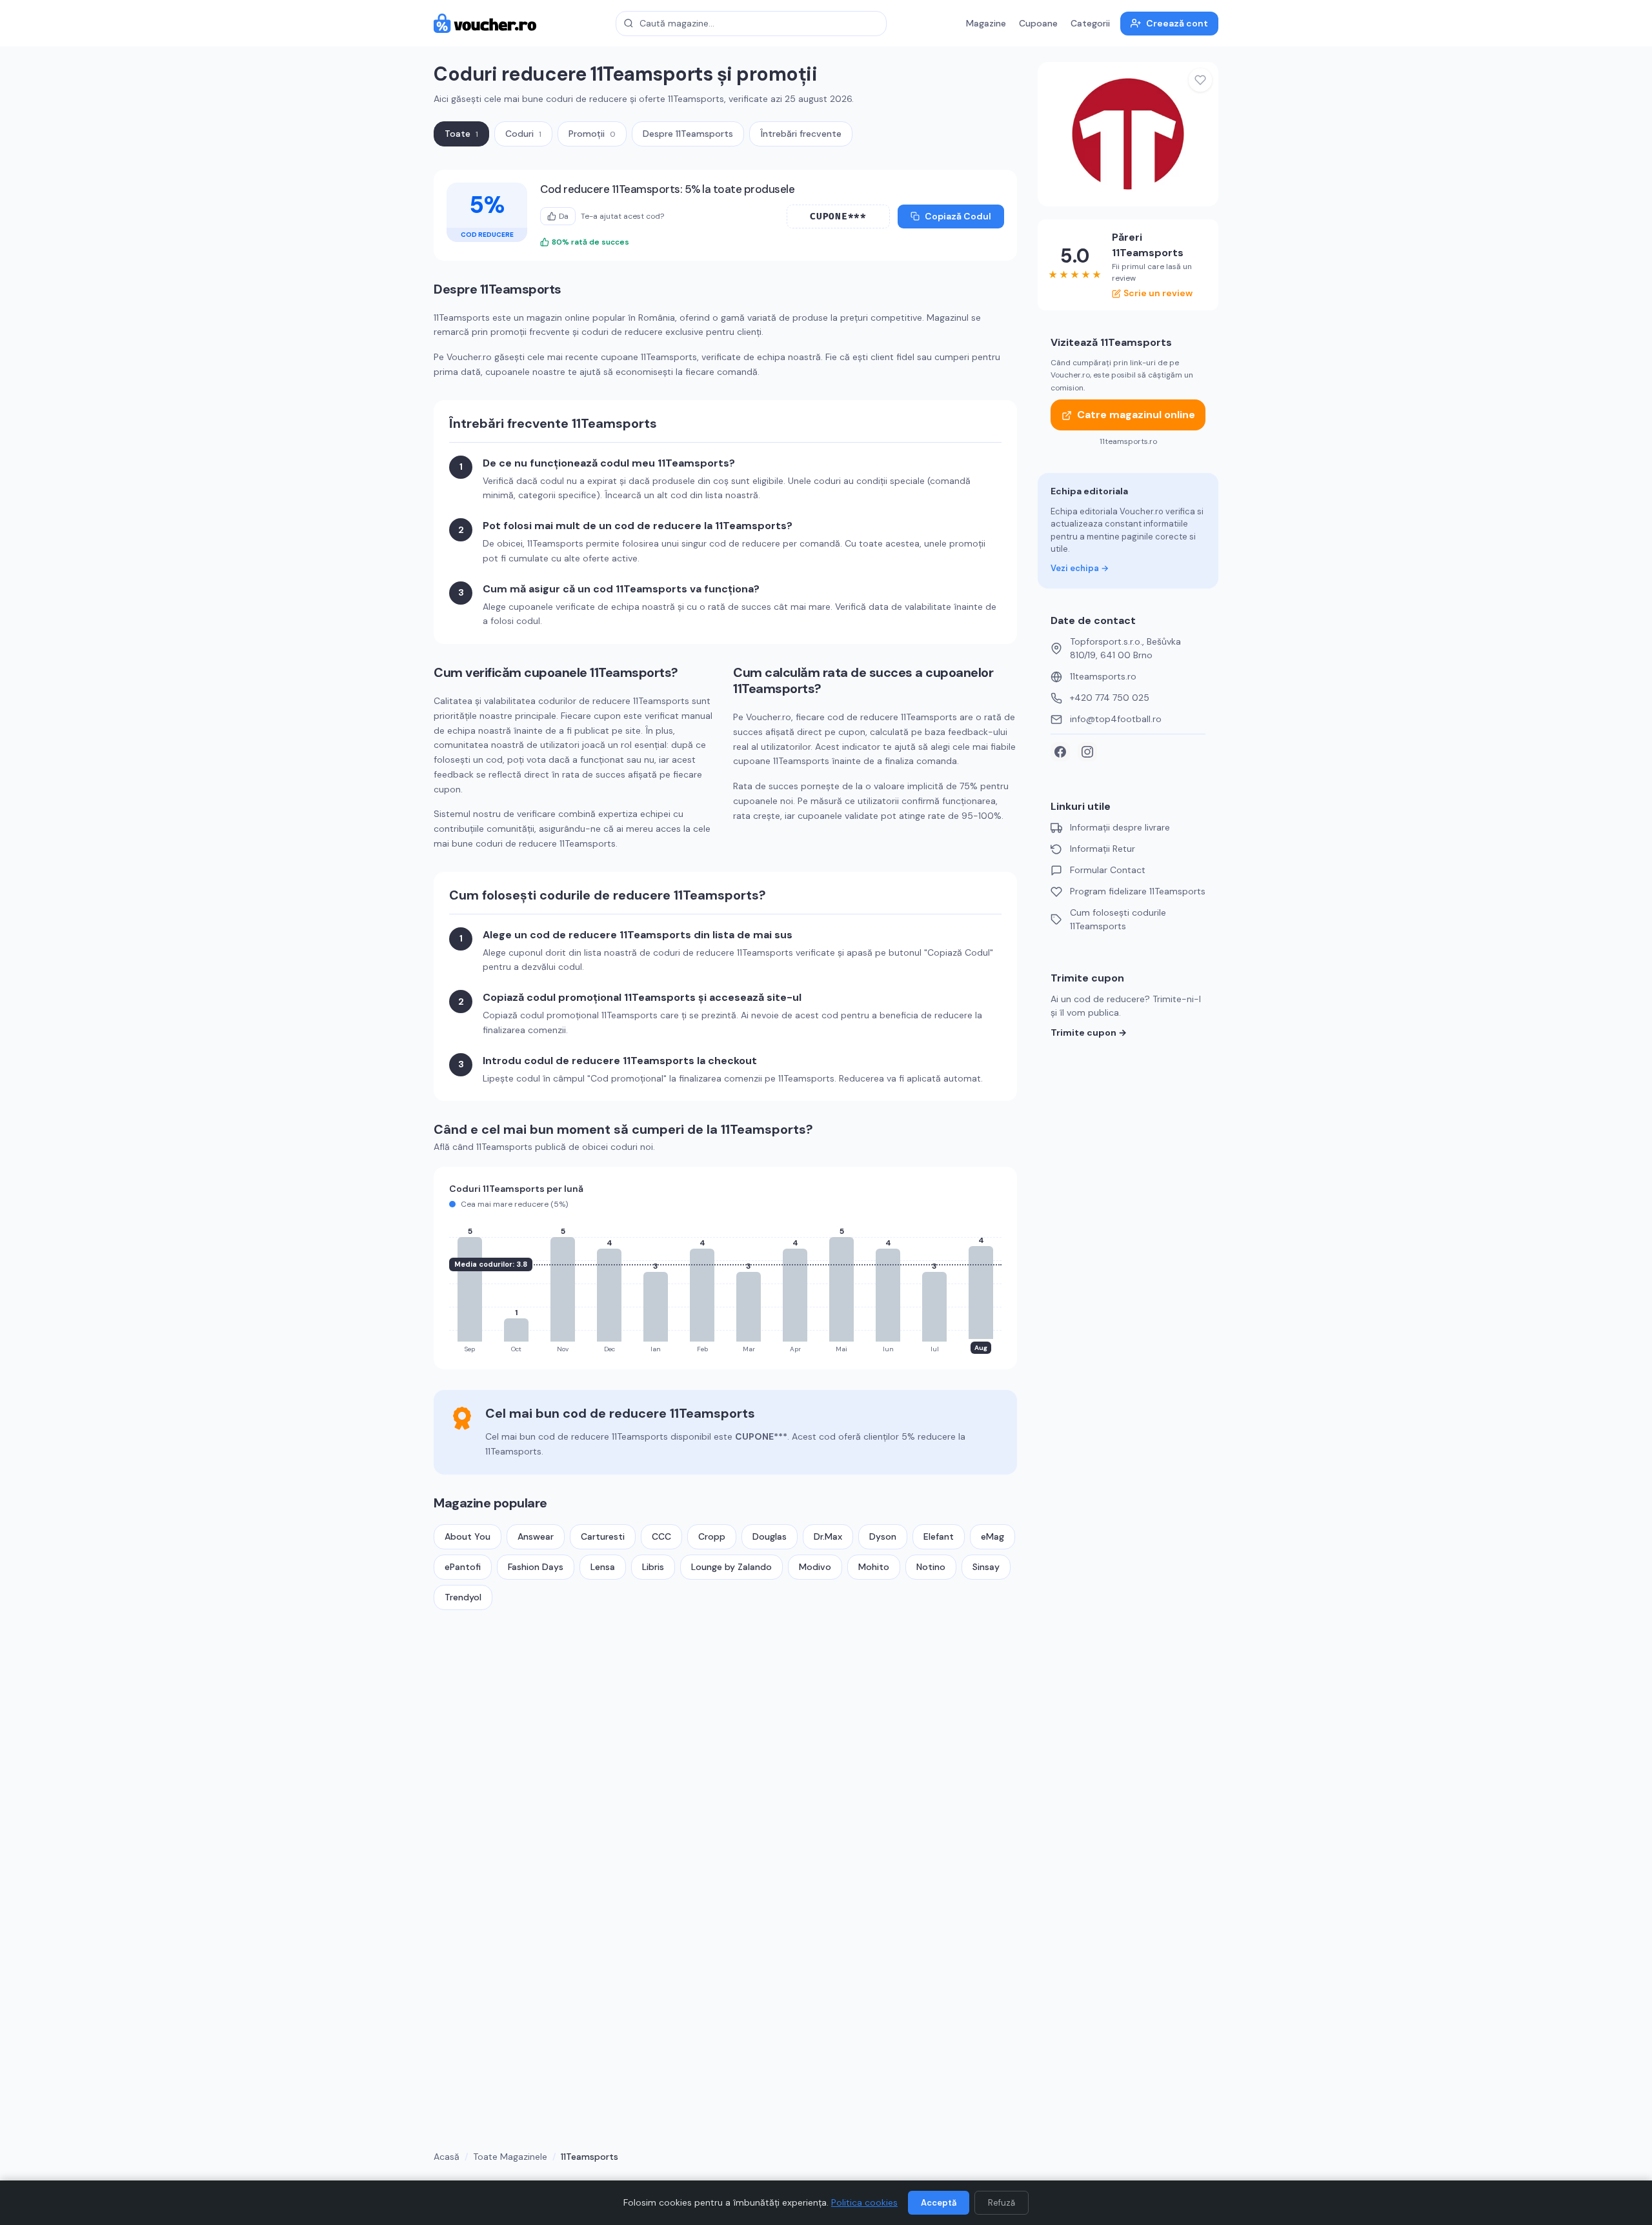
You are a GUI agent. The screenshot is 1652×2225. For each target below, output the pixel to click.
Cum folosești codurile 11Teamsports (1118, 919)
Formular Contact (1108, 870)
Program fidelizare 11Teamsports (1138, 891)
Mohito (874, 1567)
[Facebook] (1060, 752)
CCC (661, 1536)
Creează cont (1177, 23)
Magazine (986, 23)
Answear (536, 1536)
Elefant (939, 1536)
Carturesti (603, 1536)
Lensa (603, 1567)
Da (564, 216)
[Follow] (1200, 80)
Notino (931, 1567)
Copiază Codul (958, 216)
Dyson (883, 1536)
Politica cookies (864, 2202)
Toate (461, 134)
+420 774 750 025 (1110, 698)
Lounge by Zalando (731, 1567)
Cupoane (1038, 23)
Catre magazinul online (1136, 415)
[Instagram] (1087, 752)
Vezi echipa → (1080, 568)
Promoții (592, 134)
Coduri (523, 134)
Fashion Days (536, 1567)
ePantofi (463, 1567)
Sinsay (986, 1567)
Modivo (815, 1567)
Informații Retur (1103, 849)
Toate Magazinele (510, 2157)
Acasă (447, 2157)
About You (468, 1536)
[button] (838, 216)
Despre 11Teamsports (688, 134)
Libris (653, 1567)
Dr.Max (828, 1536)
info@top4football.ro (1116, 719)
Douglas (770, 1536)
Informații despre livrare (1120, 827)
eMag (992, 1536)
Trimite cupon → (1089, 1032)
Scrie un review (1158, 293)
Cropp (712, 1536)
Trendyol (463, 1597)
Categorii (1090, 23)
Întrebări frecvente (801, 134)
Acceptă (939, 2203)
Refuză (1002, 2203)
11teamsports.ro (1103, 676)
